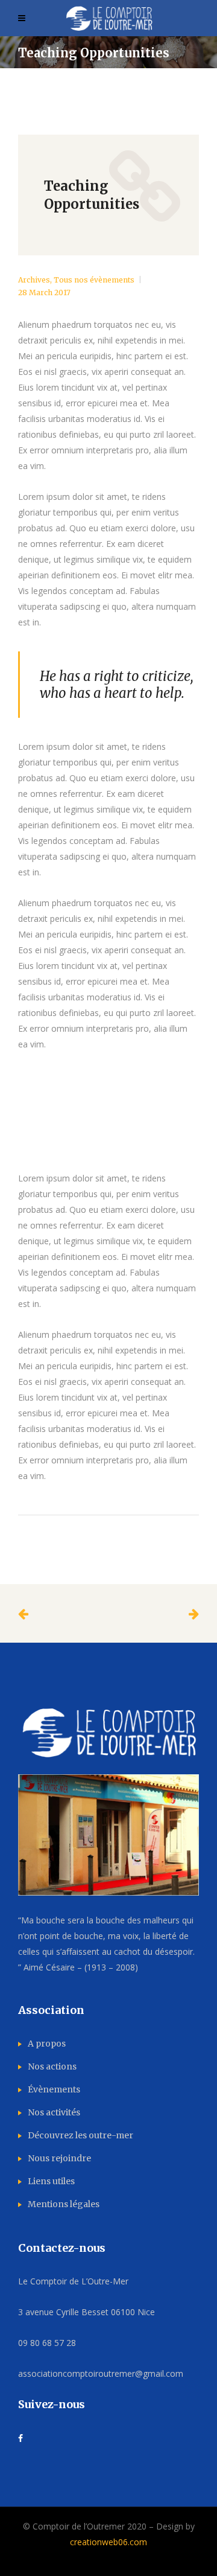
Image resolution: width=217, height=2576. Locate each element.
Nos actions (52, 2066)
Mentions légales (64, 2204)
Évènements (54, 2089)
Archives (34, 280)
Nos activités (54, 2112)
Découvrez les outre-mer (80, 2135)
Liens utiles (51, 2181)
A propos (47, 2044)
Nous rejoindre (59, 2158)
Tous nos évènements (94, 280)
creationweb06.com (108, 2542)
